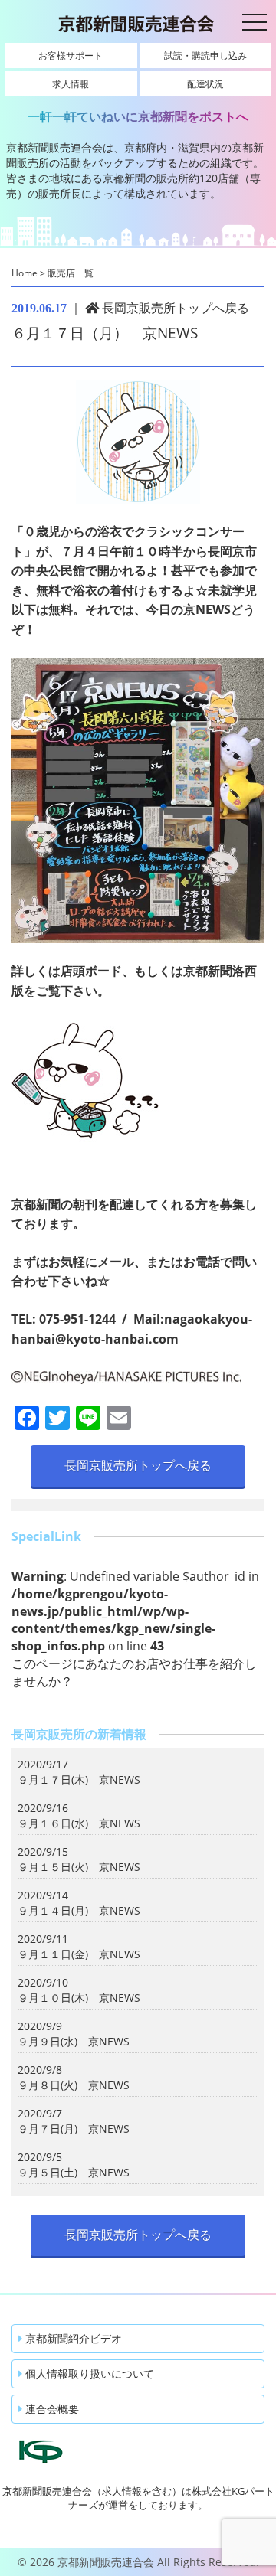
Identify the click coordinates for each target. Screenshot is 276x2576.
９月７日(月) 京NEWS (74, 2129)
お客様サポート (71, 56)
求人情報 (71, 84)
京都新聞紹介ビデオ (72, 2338)
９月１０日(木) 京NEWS (79, 1998)
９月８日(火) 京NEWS (74, 2085)
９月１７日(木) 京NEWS (79, 1779)
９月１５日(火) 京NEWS (79, 1867)
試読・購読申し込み (205, 56)
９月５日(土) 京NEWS (74, 2172)
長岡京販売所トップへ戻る (174, 308)
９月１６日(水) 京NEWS (79, 1823)
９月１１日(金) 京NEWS (79, 1954)
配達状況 (205, 84)
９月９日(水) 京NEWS (74, 2041)
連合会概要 (51, 2409)
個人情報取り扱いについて (88, 2374)
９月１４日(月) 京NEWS (79, 1910)
